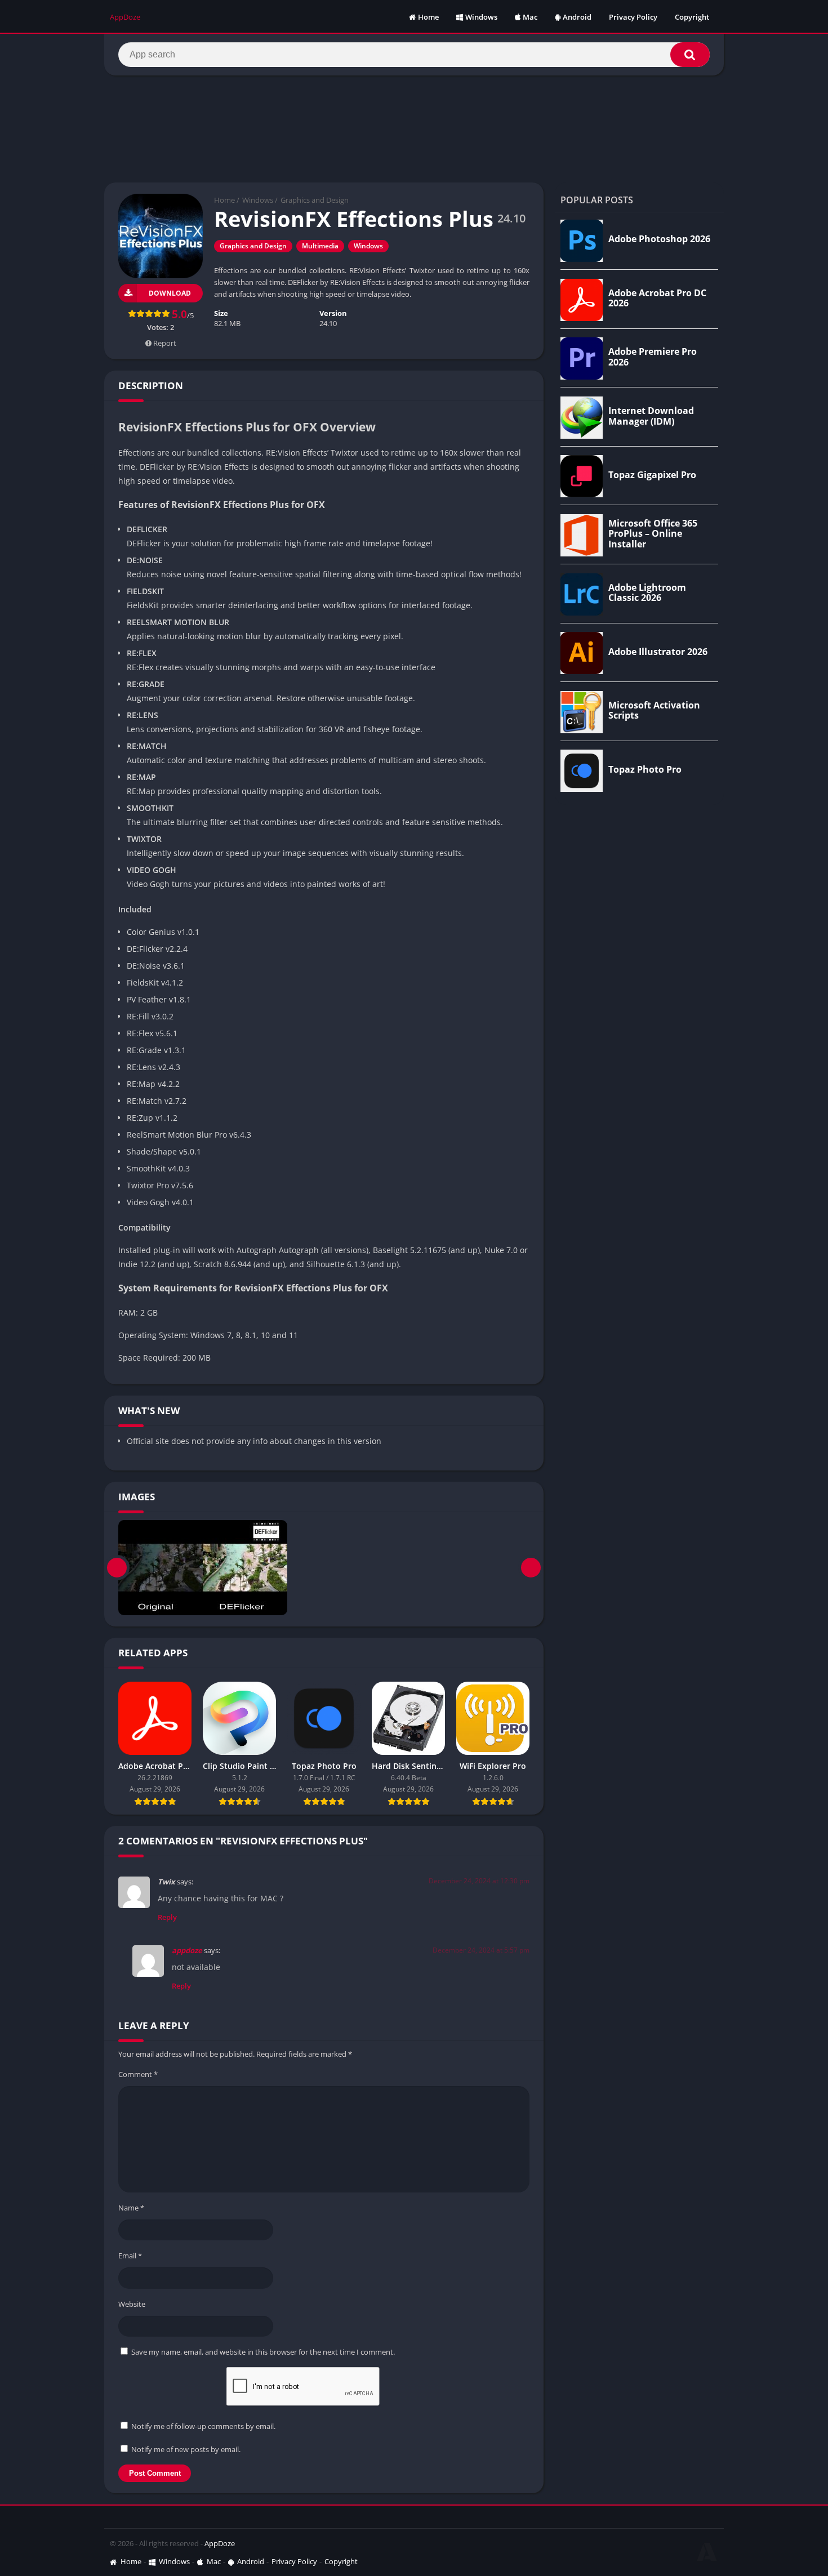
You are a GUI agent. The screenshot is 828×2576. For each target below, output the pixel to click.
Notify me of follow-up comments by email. (203, 2426)
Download (170, 293)
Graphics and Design (315, 200)
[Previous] (117, 1568)
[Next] (531, 1568)
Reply (167, 1917)
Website (132, 2304)
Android (577, 17)
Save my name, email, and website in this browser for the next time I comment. (263, 2352)
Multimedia (320, 246)
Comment (138, 2074)
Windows (481, 17)
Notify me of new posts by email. (186, 2449)
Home (428, 17)
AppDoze (220, 2543)
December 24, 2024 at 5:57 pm (481, 1950)
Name (131, 2208)
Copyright (692, 17)
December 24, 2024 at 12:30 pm (479, 1881)
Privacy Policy (633, 17)
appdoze (187, 1950)
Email (130, 2256)
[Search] (690, 55)
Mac (530, 17)
